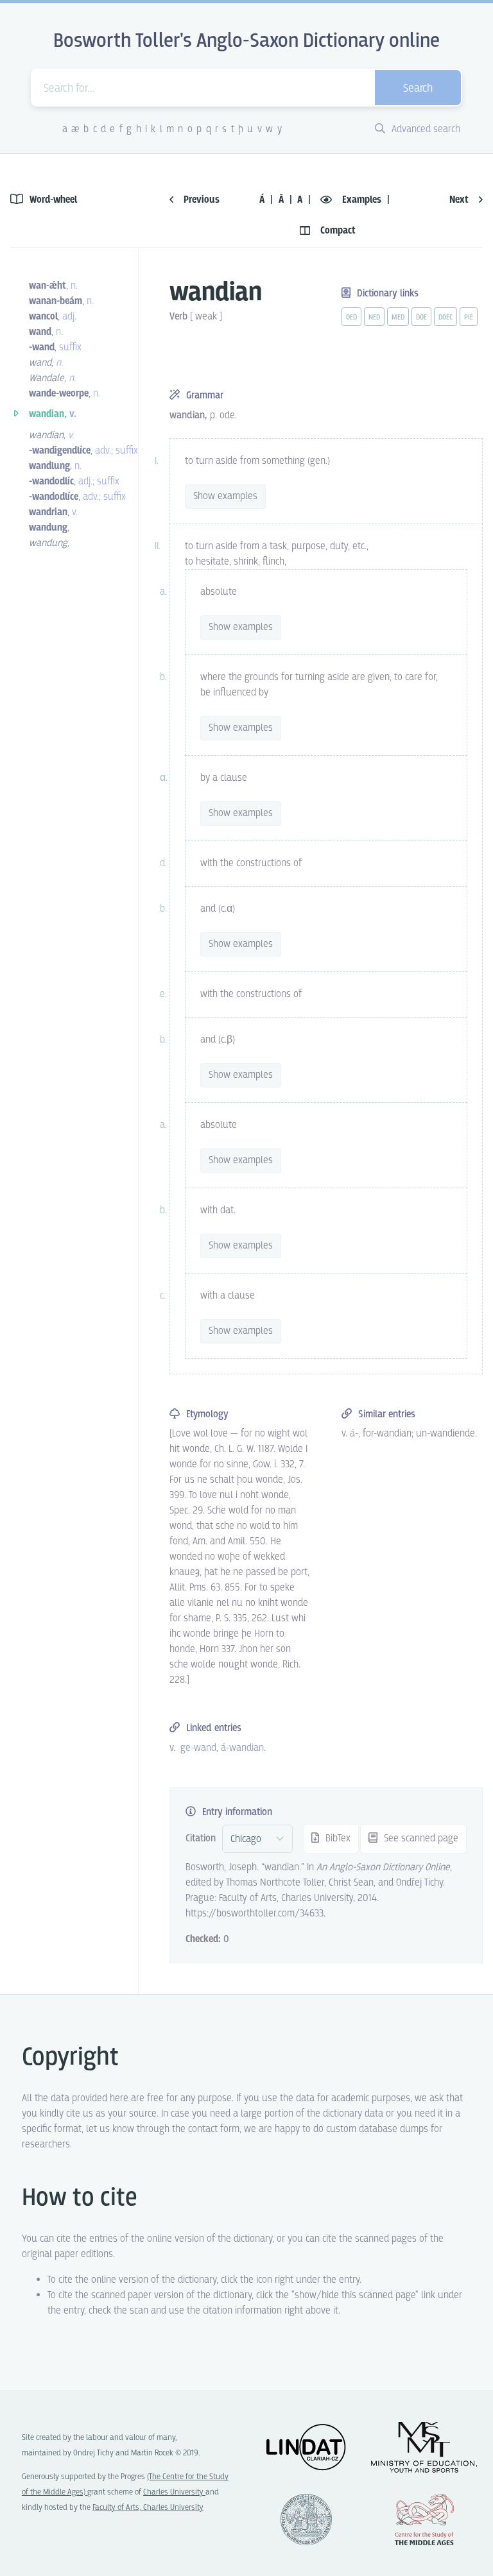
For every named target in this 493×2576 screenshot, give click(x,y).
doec (445, 318)
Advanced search (425, 129)
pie (469, 318)
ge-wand (198, 1748)
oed (351, 318)
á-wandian (242, 1748)
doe (421, 318)
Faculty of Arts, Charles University (148, 2508)
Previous (200, 200)
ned (374, 318)
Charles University (174, 2492)
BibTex (337, 1838)
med (398, 318)
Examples (362, 200)
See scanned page (420, 1838)
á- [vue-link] (354, 1434)
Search (418, 89)
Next (460, 200)
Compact (337, 231)
